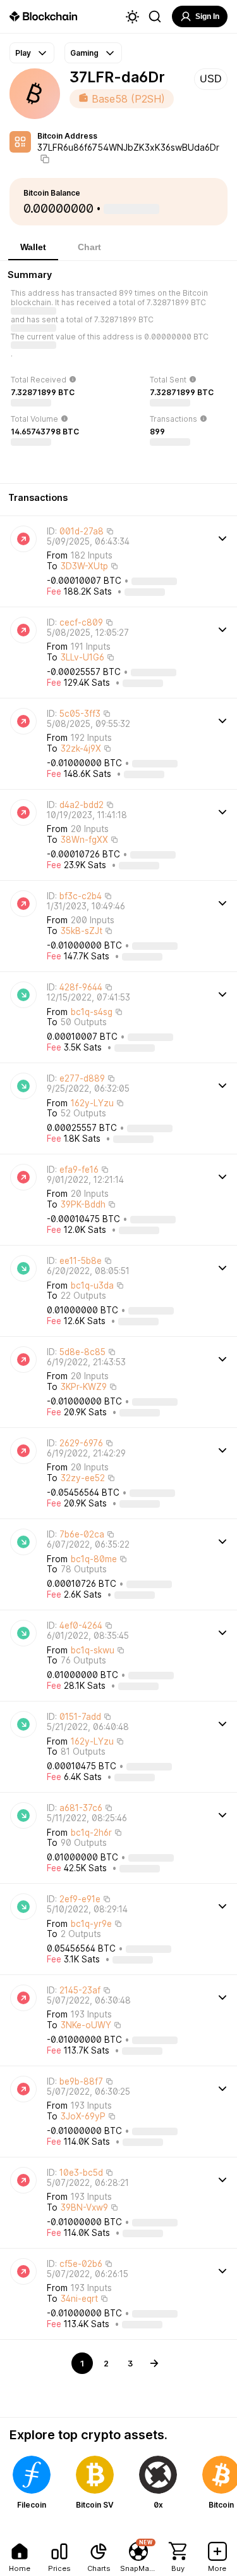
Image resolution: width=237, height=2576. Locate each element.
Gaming (84, 53)
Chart (89, 247)
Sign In (207, 16)
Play (23, 53)
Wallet (33, 247)
